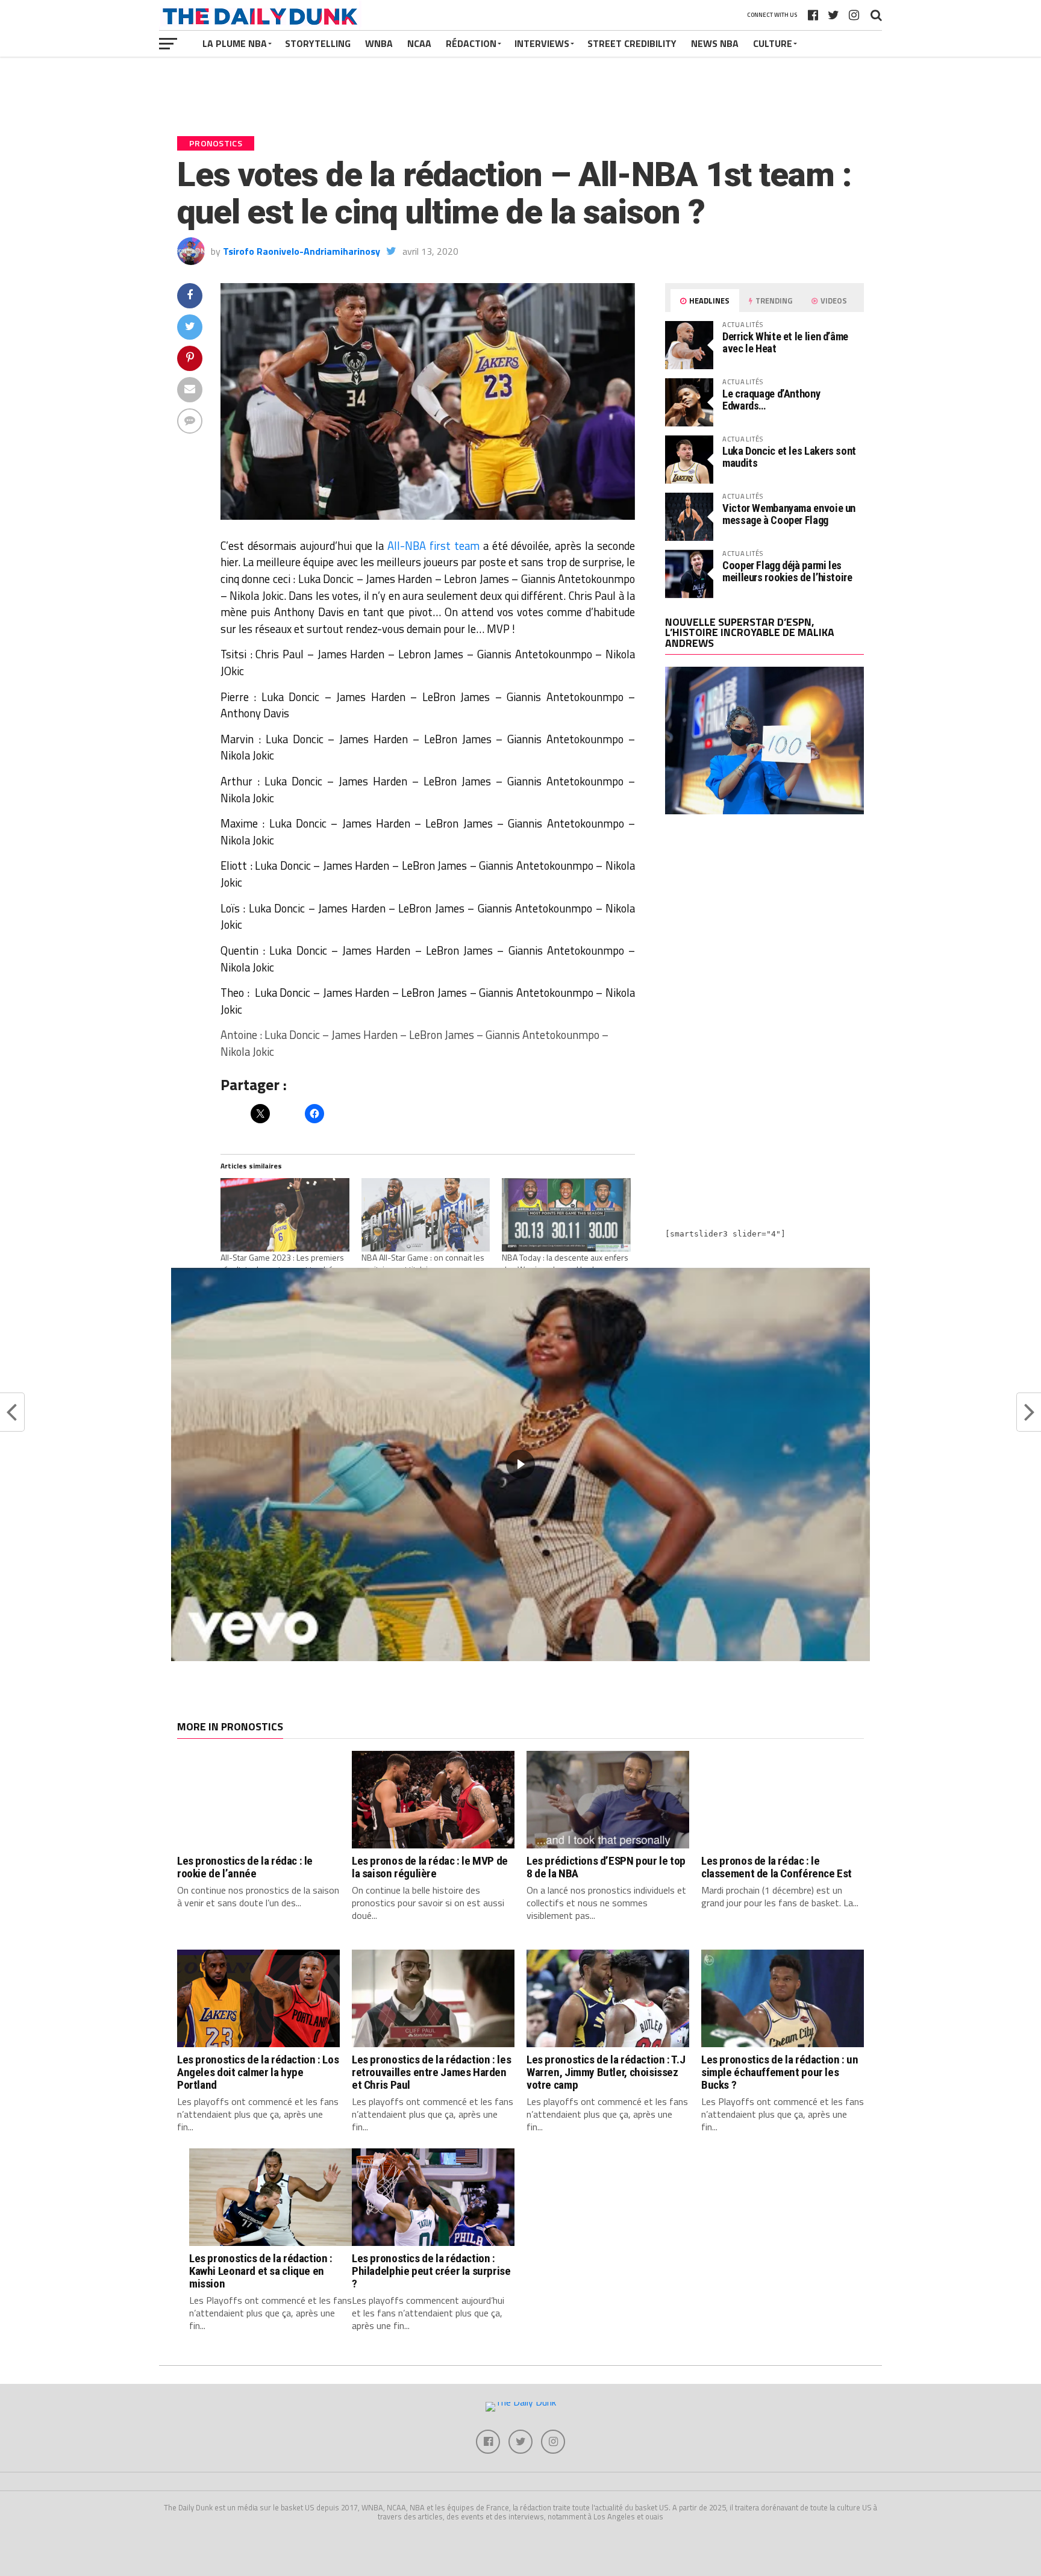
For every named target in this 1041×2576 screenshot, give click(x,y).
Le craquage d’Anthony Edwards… (771, 400)
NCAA (419, 43)
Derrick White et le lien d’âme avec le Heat (785, 342)
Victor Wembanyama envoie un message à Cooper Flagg (789, 514)
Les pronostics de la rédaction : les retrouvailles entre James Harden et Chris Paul (431, 2072)
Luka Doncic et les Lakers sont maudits (789, 457)
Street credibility (632, 43)
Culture (773, 43)
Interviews (542, 43)
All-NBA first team (433, 546)
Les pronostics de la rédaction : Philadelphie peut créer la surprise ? (431, 2271)
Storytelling (318, 43)
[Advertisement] (764, 929)
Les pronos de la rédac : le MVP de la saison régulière (430, 1867)
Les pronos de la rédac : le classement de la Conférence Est (777, 1867)
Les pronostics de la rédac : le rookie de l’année (245, 1867)
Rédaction (471, 43)
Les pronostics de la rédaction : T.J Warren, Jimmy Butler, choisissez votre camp (606, 2072)
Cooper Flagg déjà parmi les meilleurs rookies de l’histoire (787, 571)
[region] (520, 1464)
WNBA (379, 43)
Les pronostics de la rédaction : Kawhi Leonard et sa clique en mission (261, 2271)
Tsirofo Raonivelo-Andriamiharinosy (302, 251)
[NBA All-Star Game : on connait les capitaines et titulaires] (426, 1215)
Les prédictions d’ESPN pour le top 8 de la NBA (606, 1867)
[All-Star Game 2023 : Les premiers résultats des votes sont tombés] (285, 1215)
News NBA (715, 43)
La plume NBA (235, 43)
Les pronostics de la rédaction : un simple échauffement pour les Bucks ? (780, 2072)
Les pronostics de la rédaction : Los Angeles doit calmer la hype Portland (258, 2072)
